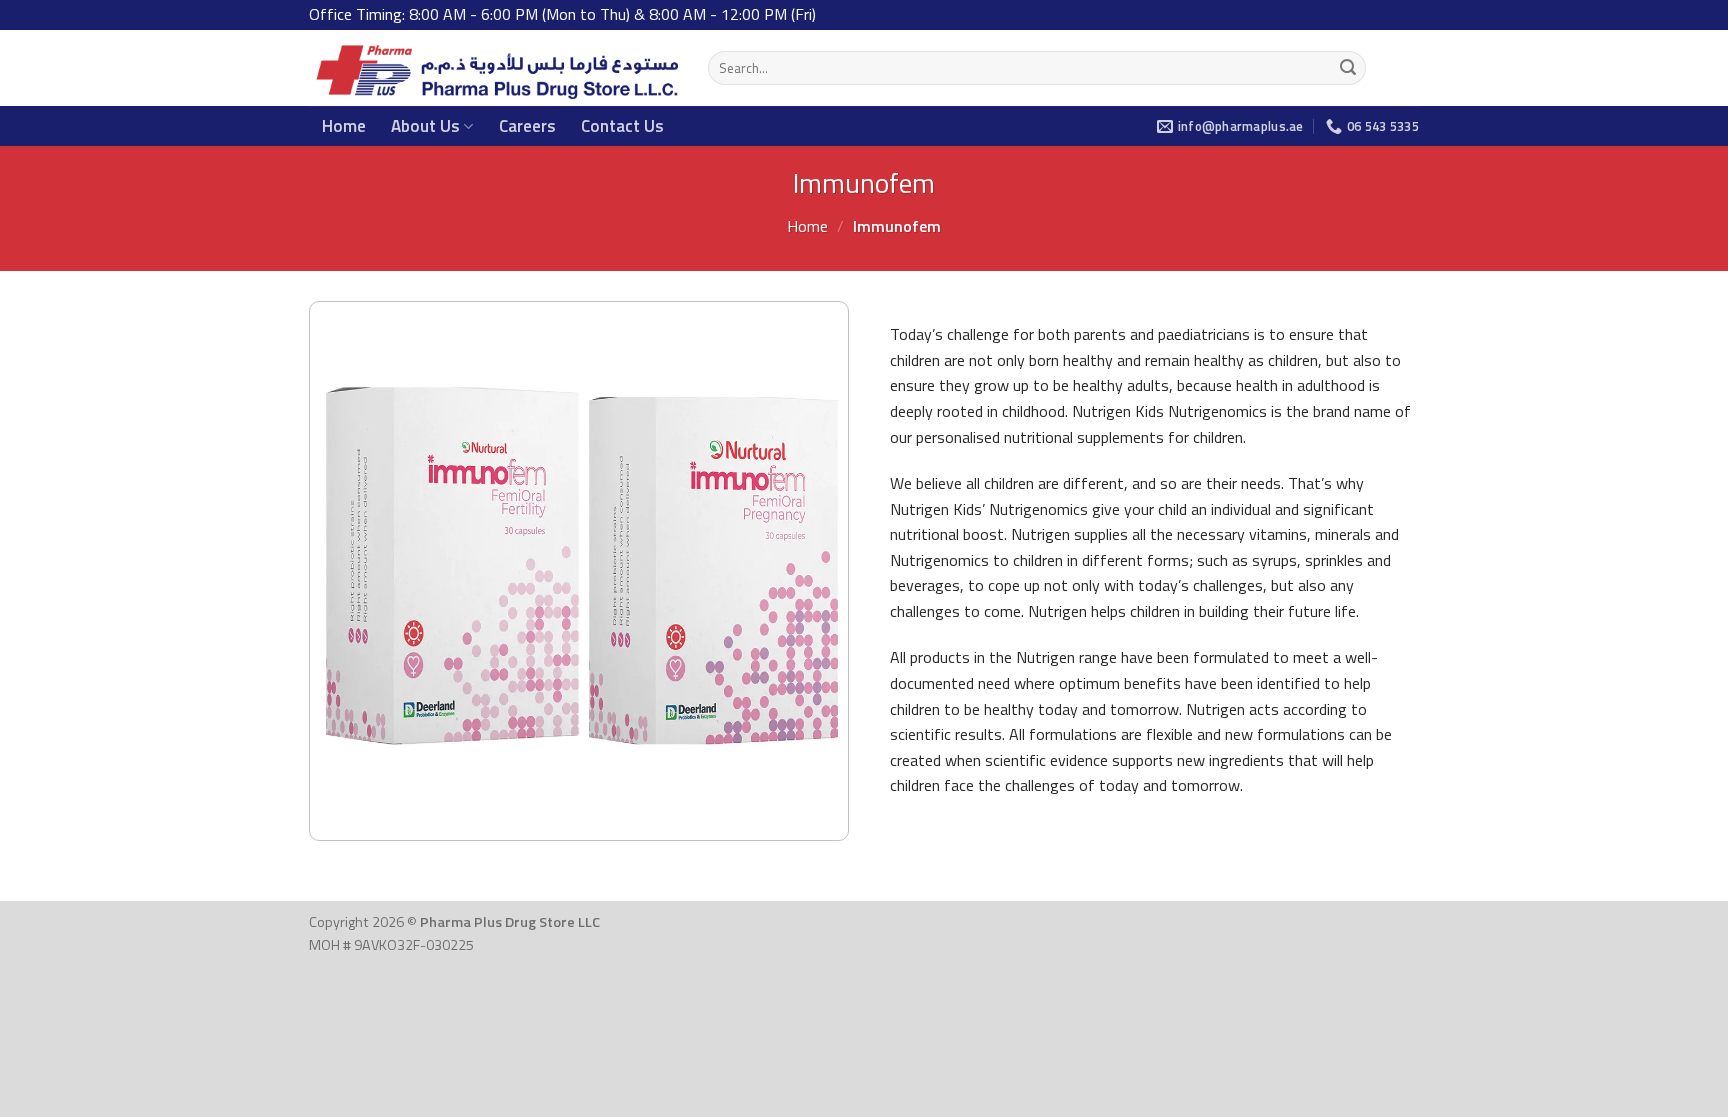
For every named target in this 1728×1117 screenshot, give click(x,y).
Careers (527, 126)
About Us (425, 126)
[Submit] (1348, 68)
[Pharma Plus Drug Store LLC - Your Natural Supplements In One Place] (493, 68)
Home (344, 126)
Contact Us (622, 126)
